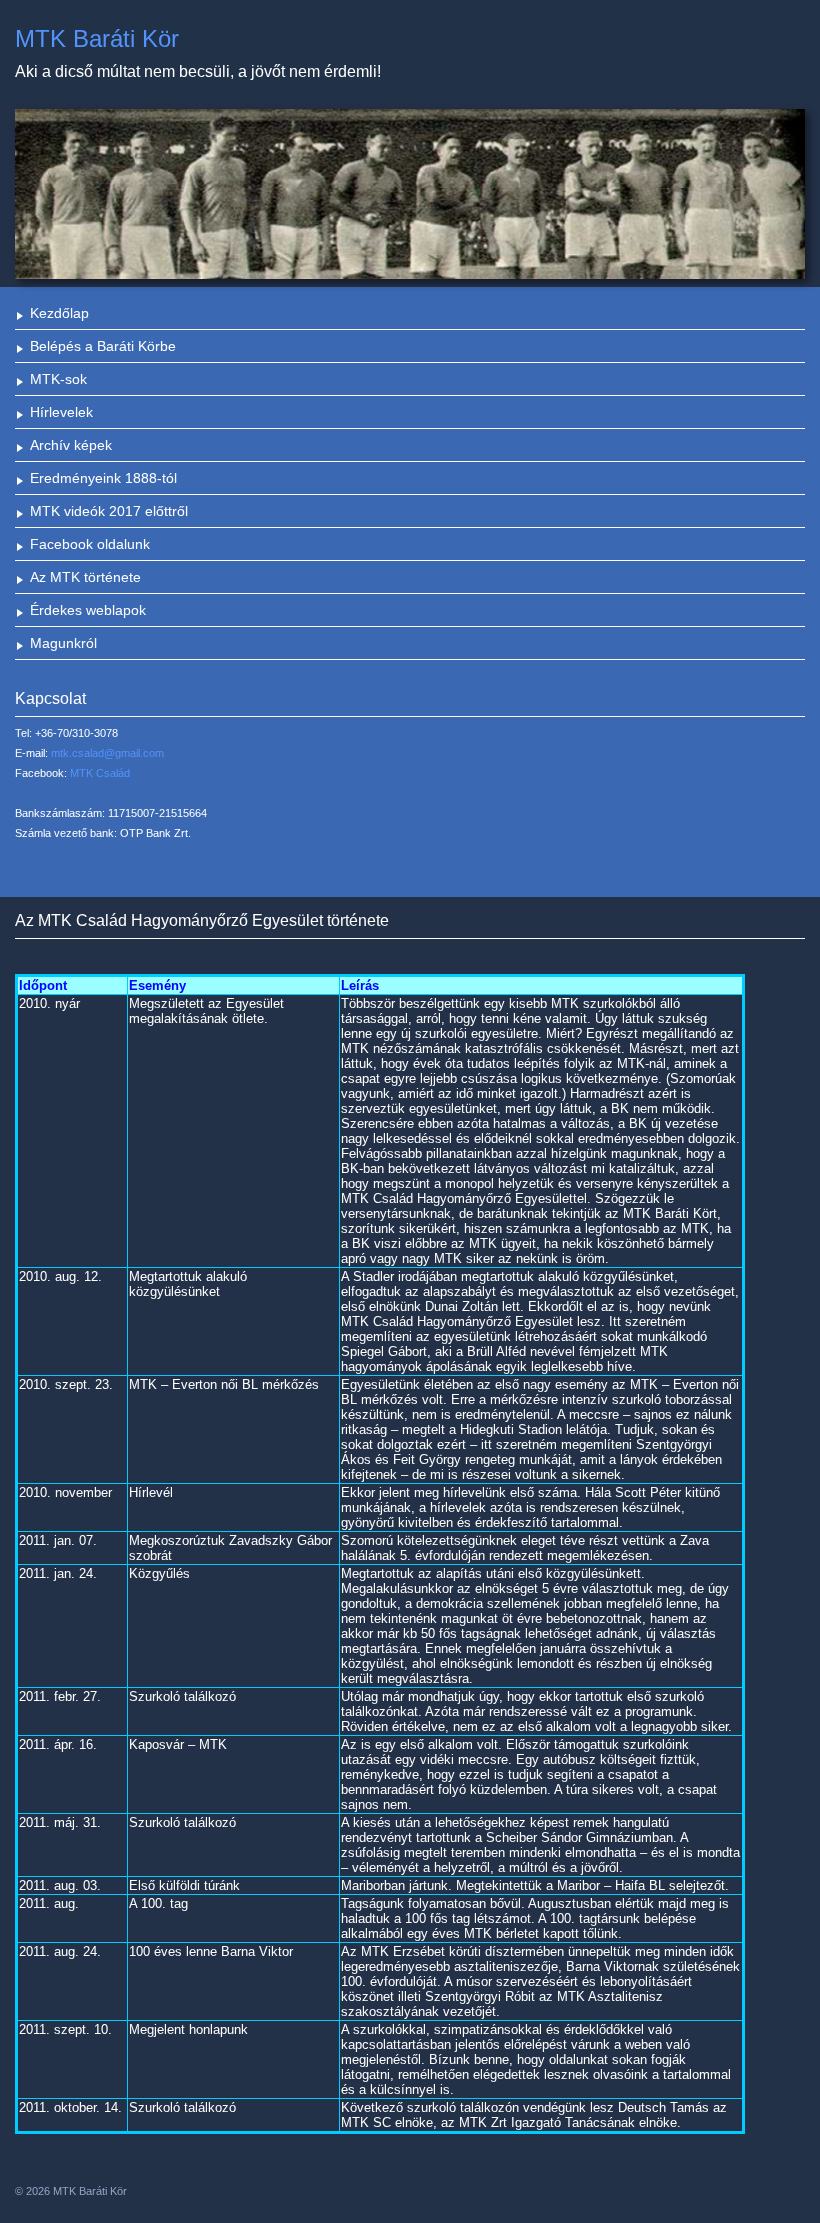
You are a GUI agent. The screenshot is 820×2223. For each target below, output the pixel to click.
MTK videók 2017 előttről (109, 511)
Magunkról (63, 643)
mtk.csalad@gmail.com (107, 753)
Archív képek (71, 445)
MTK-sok (58, 379)
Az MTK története (85, 577)
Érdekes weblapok (88, 610)
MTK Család (100, 773)
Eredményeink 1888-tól (103, 478)
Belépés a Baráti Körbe (103, 346)
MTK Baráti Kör (97, 38)
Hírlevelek (61, 412)
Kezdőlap (59, 313)
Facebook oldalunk (90, 544)
